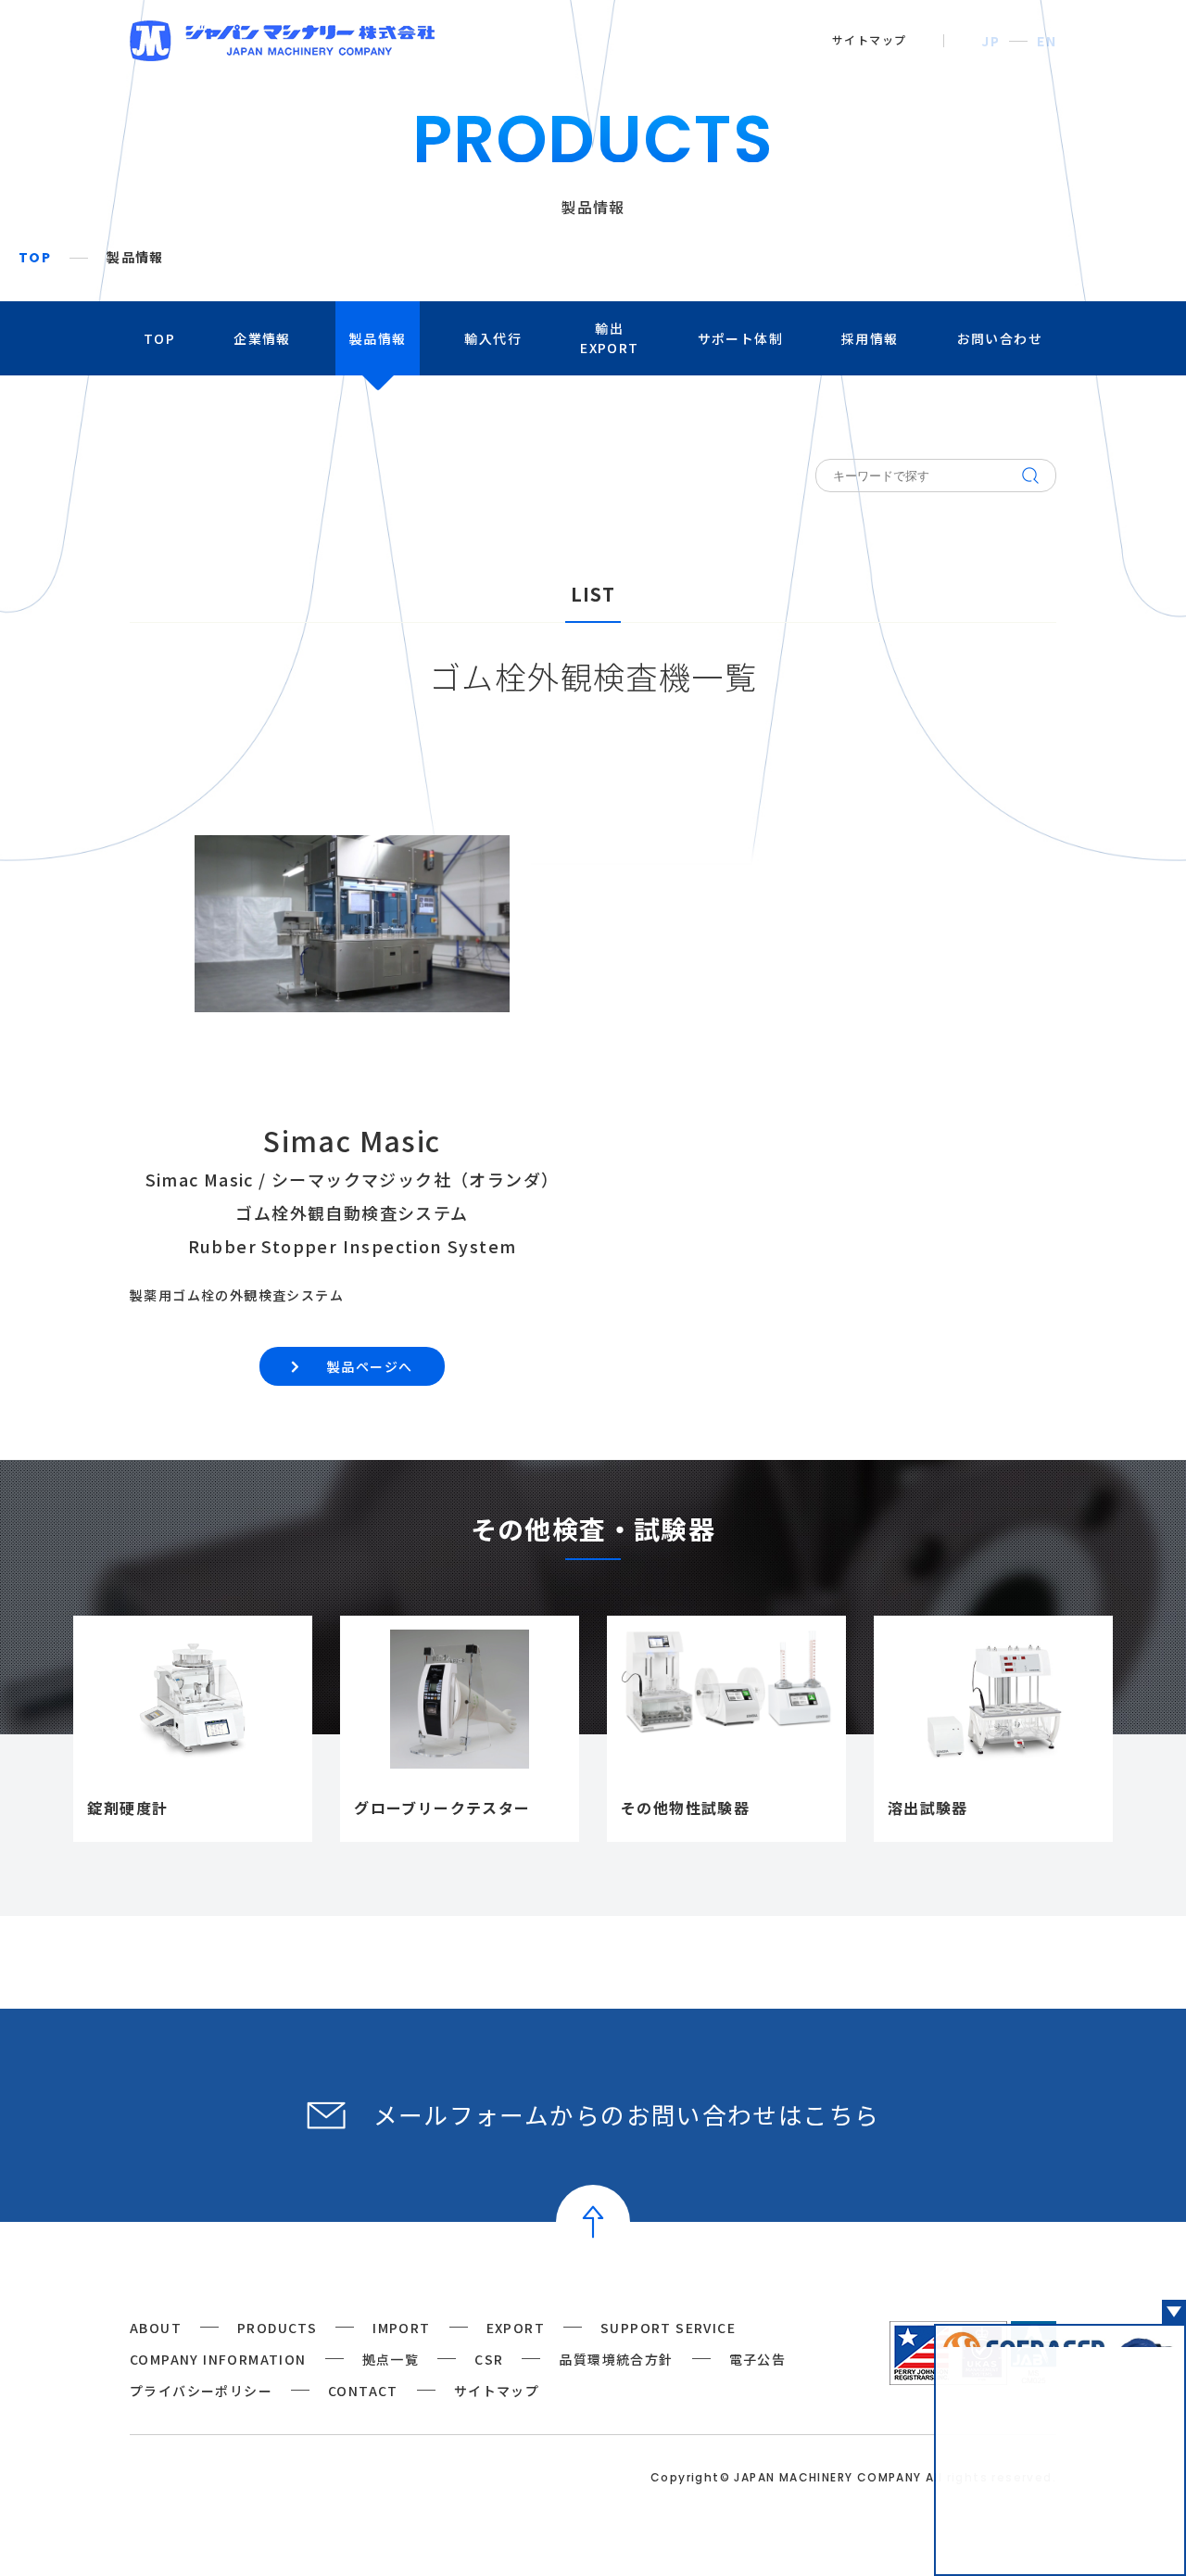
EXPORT (516, 2328)
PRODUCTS (277, 2328)
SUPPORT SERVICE (668, 2328)
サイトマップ (869, 40)
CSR (489, 2359)
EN (1047, 41)
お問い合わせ (1000, 338)
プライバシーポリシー (201, 2391)
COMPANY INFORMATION (218, 2359)
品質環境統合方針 (616, 2359)
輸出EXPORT (609, 338)
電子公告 (758, 2359)
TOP (35, 258)
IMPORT (401, 2328)
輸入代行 (493, 338)
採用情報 (870, 338)
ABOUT (156, 2328)
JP (990, 41)
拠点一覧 (391, 2359)
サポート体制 (740, 338)
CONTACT (363, 2391)
